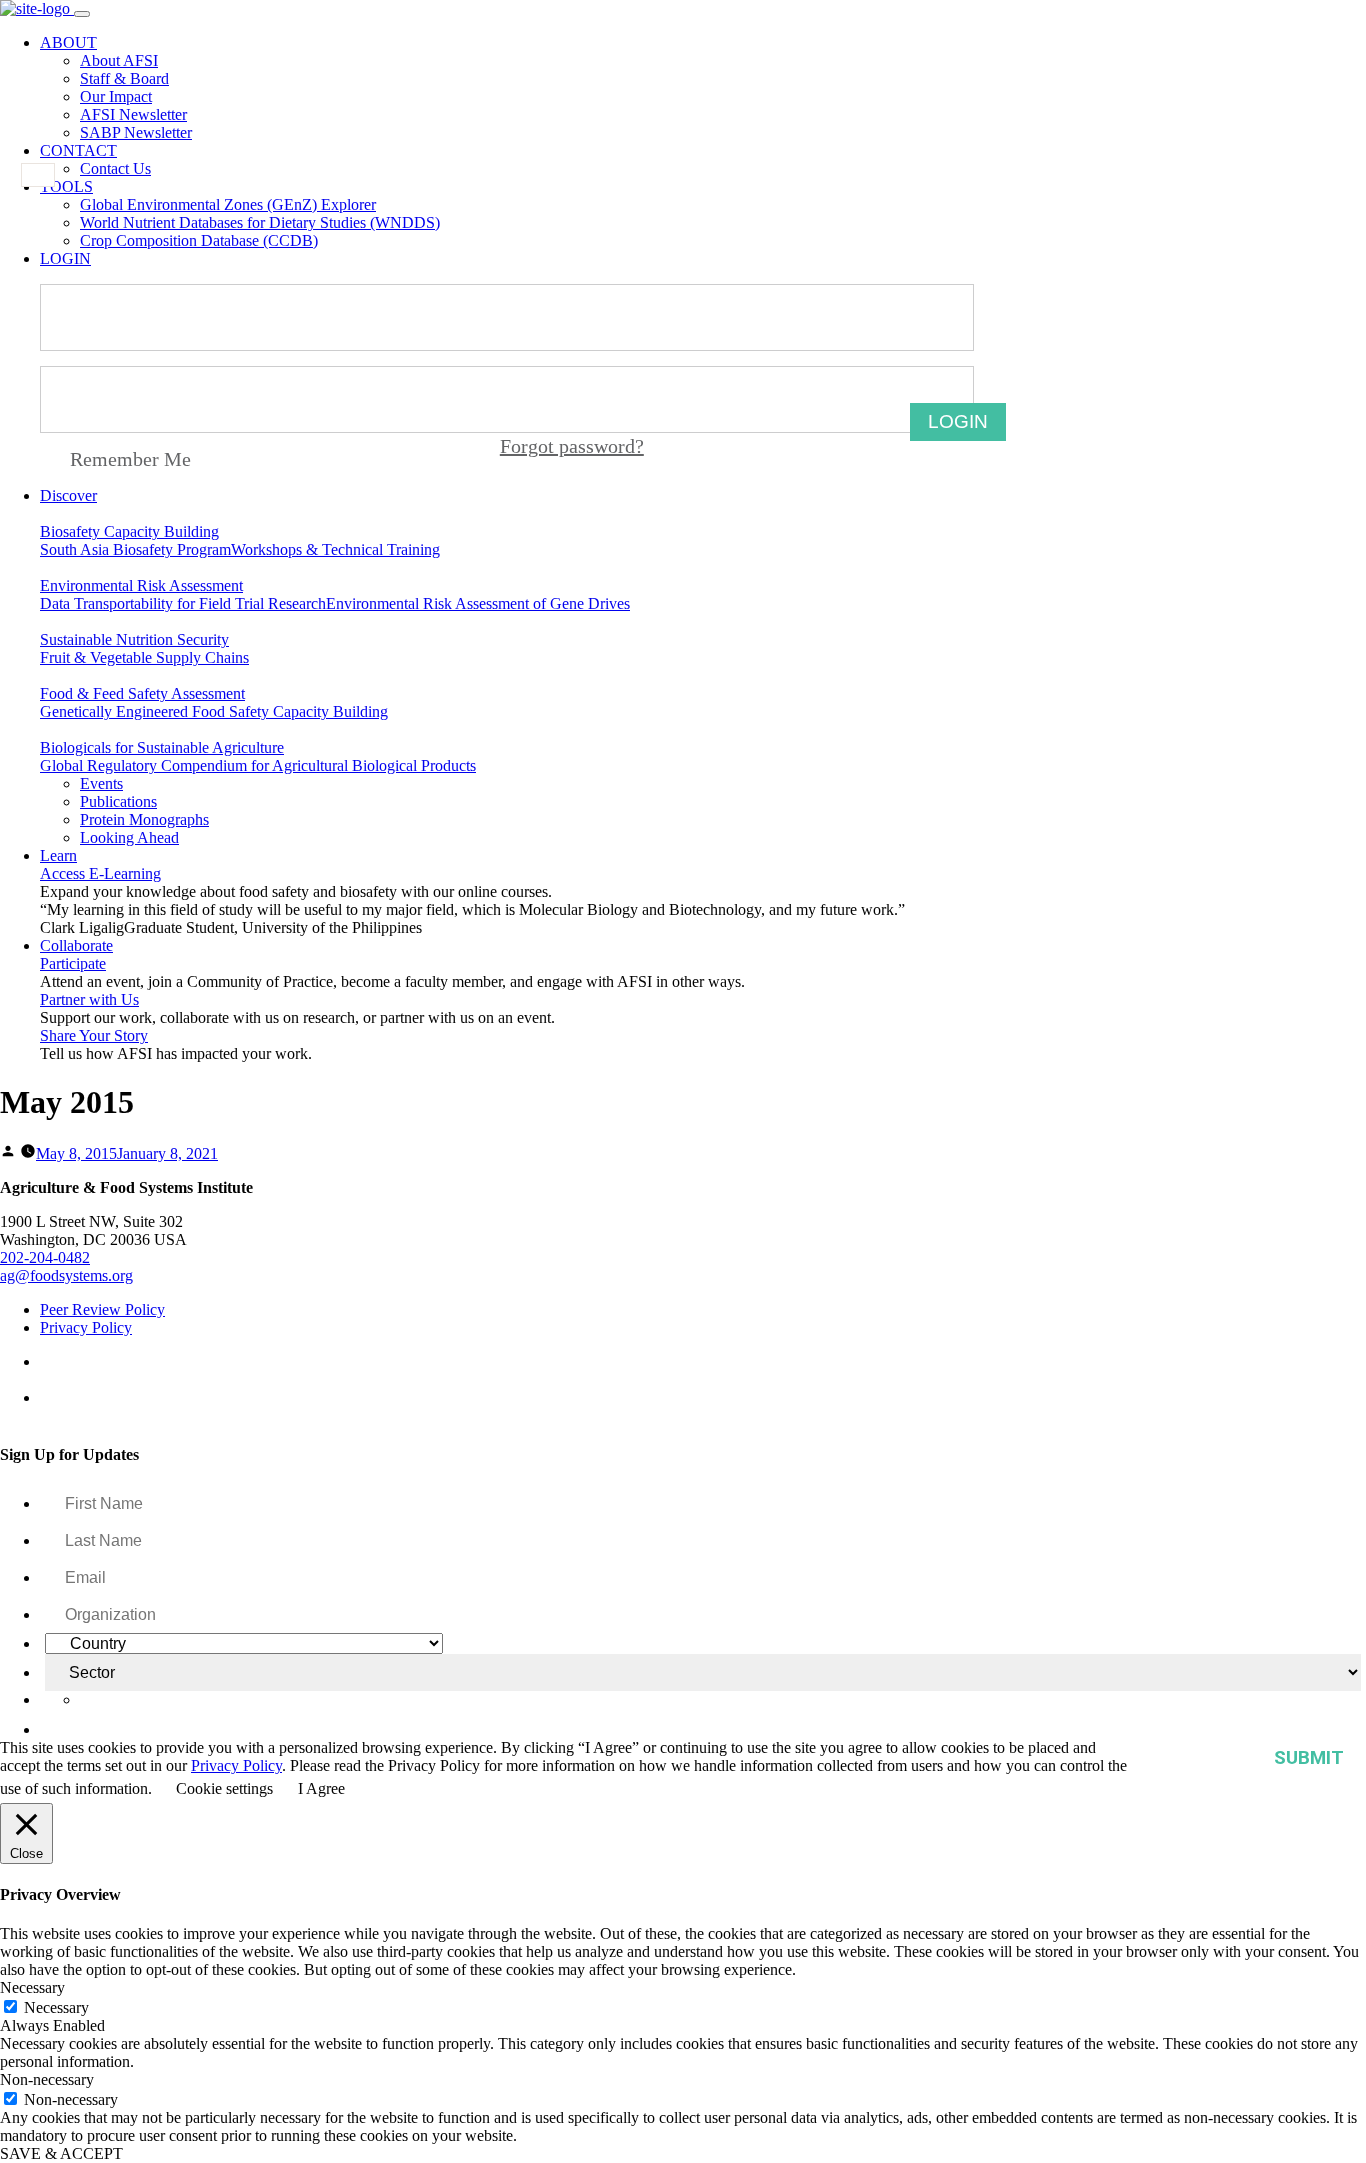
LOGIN (65, 258)
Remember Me (130, 459)
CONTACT (78, 150)
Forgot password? (572, 446)
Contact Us (115, 168)
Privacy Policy (86, 1327)
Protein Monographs (144, 819)
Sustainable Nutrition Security (134, 639)
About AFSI (119, 60)
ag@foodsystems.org (66, 1275)
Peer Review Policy (102, 1309)
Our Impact (116, 96)
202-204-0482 (45, 1257)
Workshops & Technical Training (335, 549)
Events (101, 783)
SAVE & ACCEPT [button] (61, 2153)
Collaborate (76, 945)
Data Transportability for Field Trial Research (183, 603)
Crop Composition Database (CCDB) (199, 240)
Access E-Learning (100, 873)
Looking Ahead (129, 837)
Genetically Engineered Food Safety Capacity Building (214, 711)
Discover (68, 495)
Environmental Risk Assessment (141, 585)
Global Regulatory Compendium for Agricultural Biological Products (258, 765)
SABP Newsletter (136, 132)
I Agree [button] (321, 1788)
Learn (58, 855)
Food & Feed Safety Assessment (142, 693)
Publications (118, 801)
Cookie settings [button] (224, 1788)
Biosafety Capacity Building (129, 531)
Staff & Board (124, 78)
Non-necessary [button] (47, 2079)
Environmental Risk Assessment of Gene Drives (478, 603)
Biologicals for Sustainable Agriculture (162, 747)
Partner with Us (89, 999)
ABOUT (68, 42)
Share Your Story (94, 1035)
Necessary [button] (32, 1987)
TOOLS (66, 186)
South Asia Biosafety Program (135, 549)
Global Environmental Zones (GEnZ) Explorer (228, 204)
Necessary (56, 2007)
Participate (73, 963)
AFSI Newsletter (133, 114)
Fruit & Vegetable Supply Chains (144, 657)
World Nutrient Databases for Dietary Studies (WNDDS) (260, 222)
